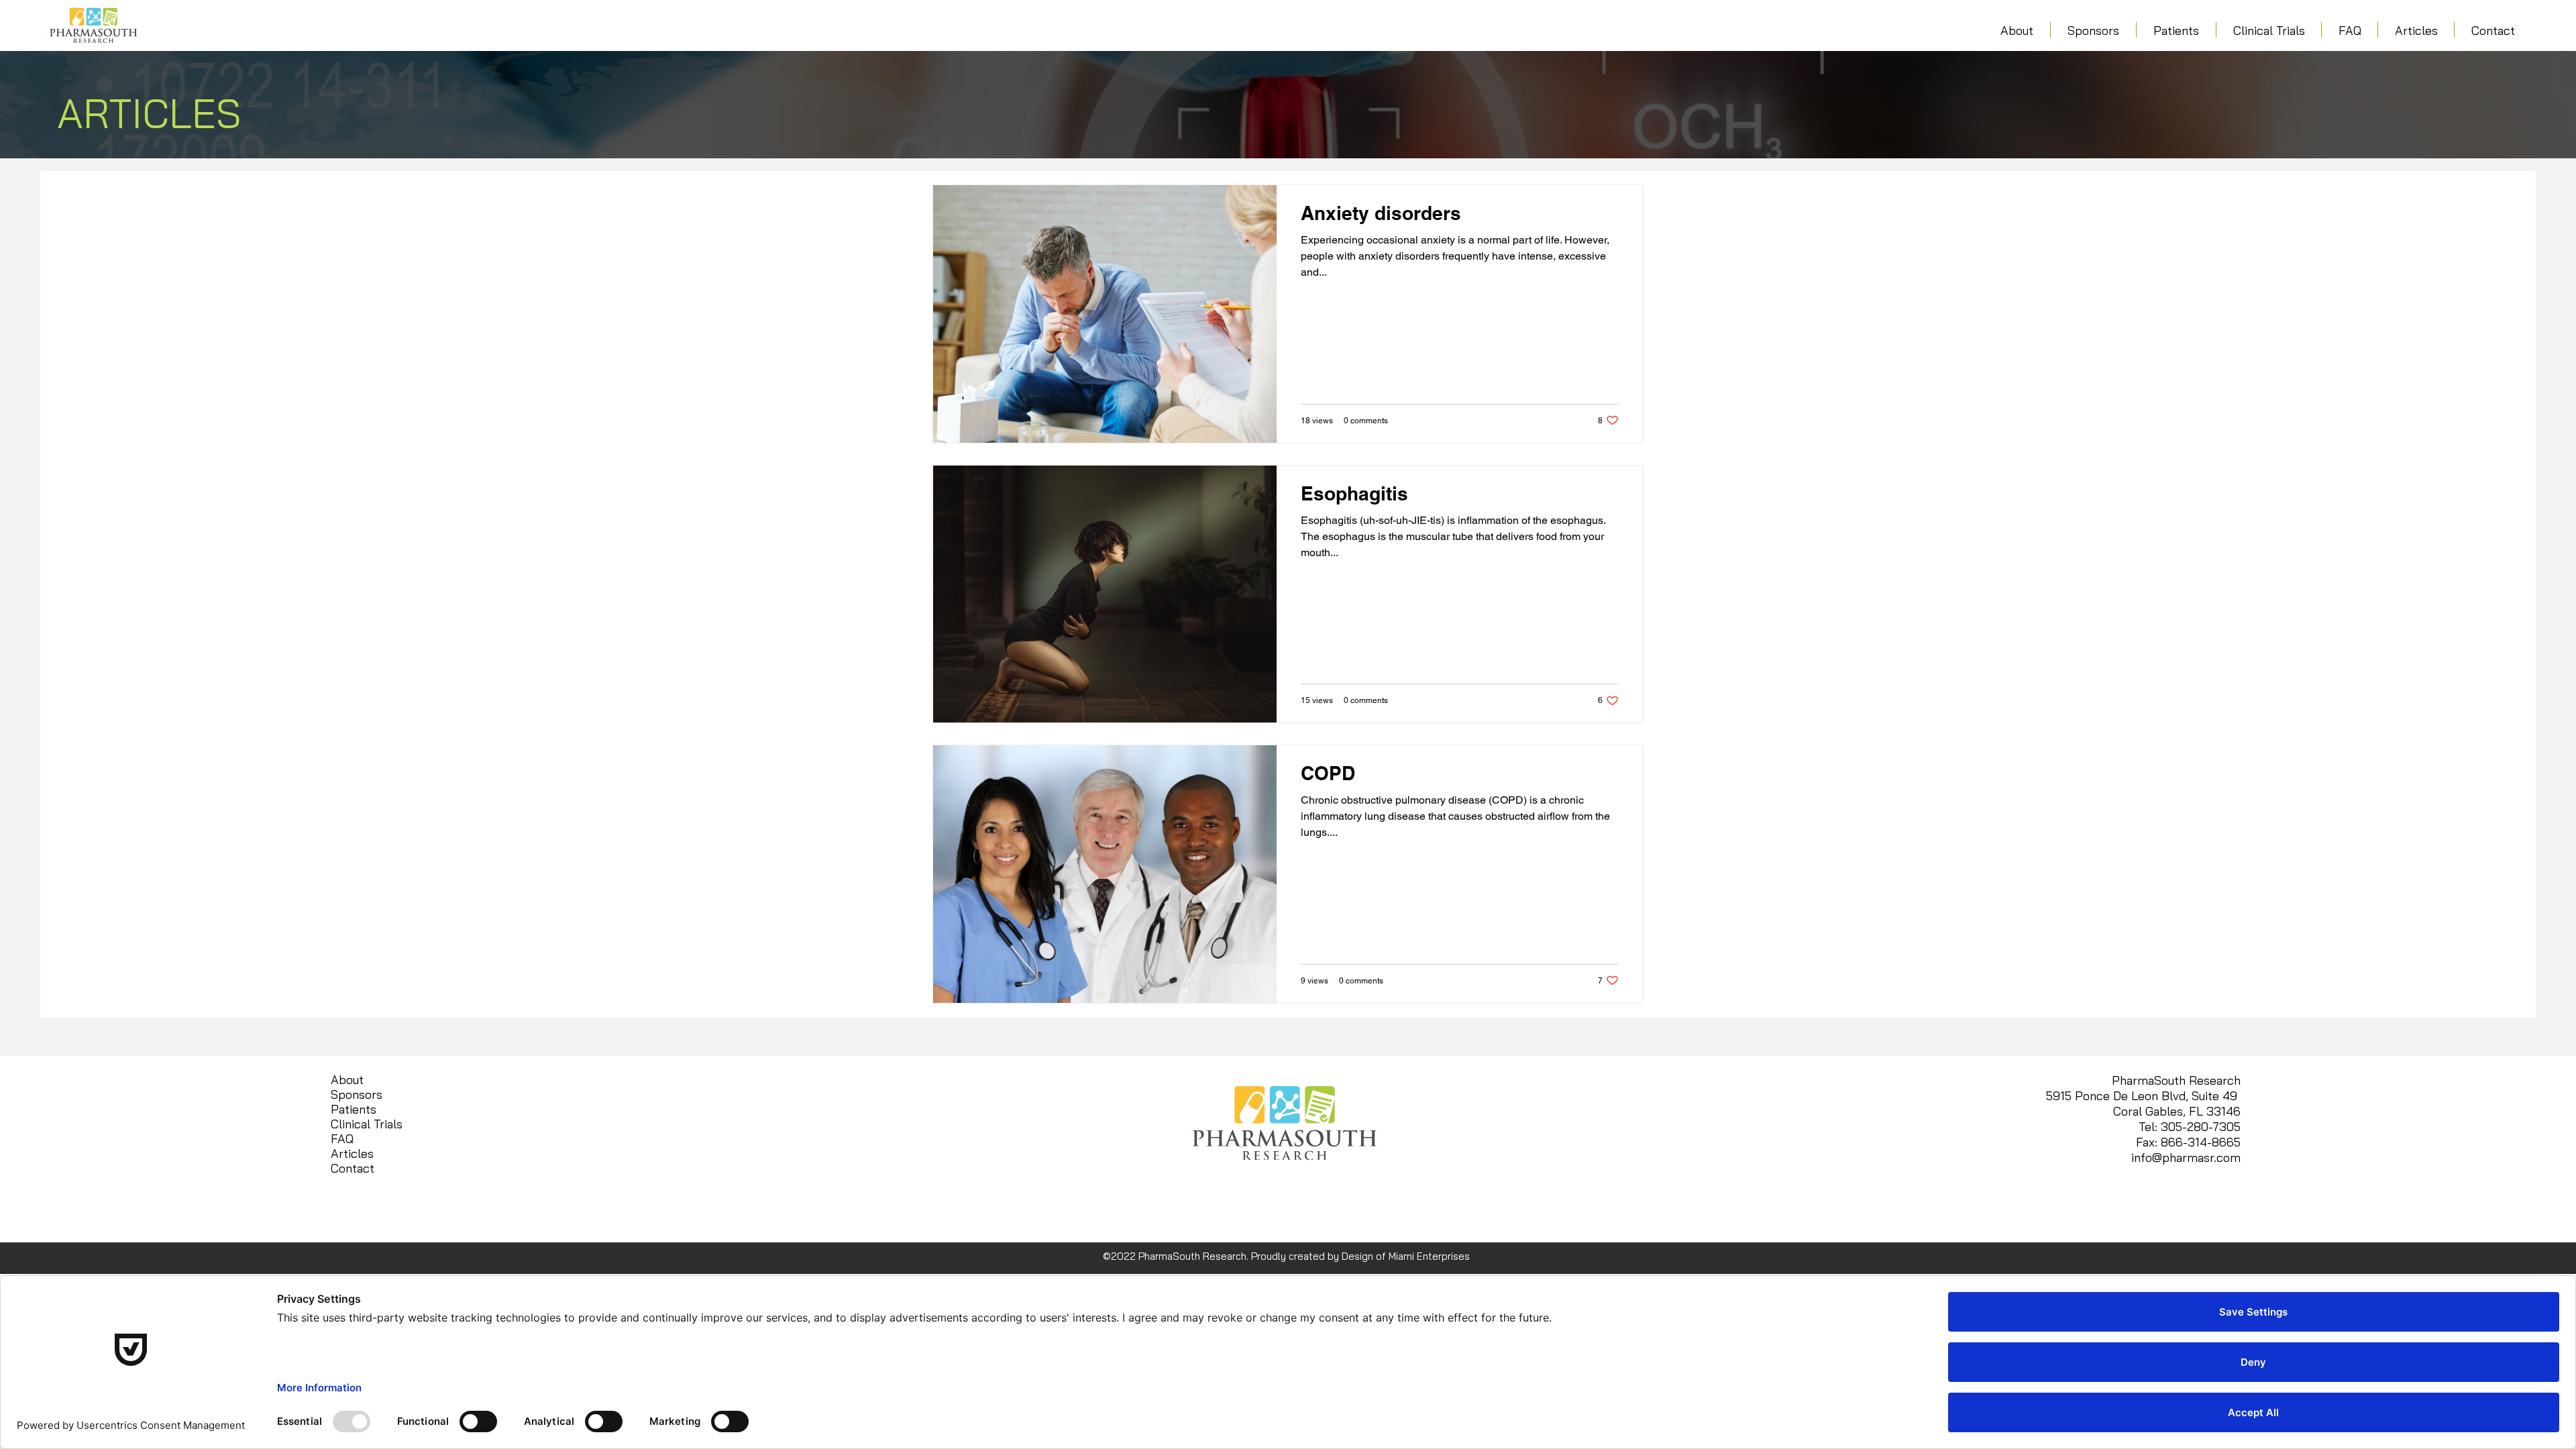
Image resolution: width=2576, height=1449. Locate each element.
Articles (352, 1154)
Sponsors (357, 1095)
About (347, 1080)
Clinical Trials (367, 1124)
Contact (353, 1169)
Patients (354, 1110)
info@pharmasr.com (2186, 1158)
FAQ (342, 1139)
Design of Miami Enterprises (1406, 1256)
